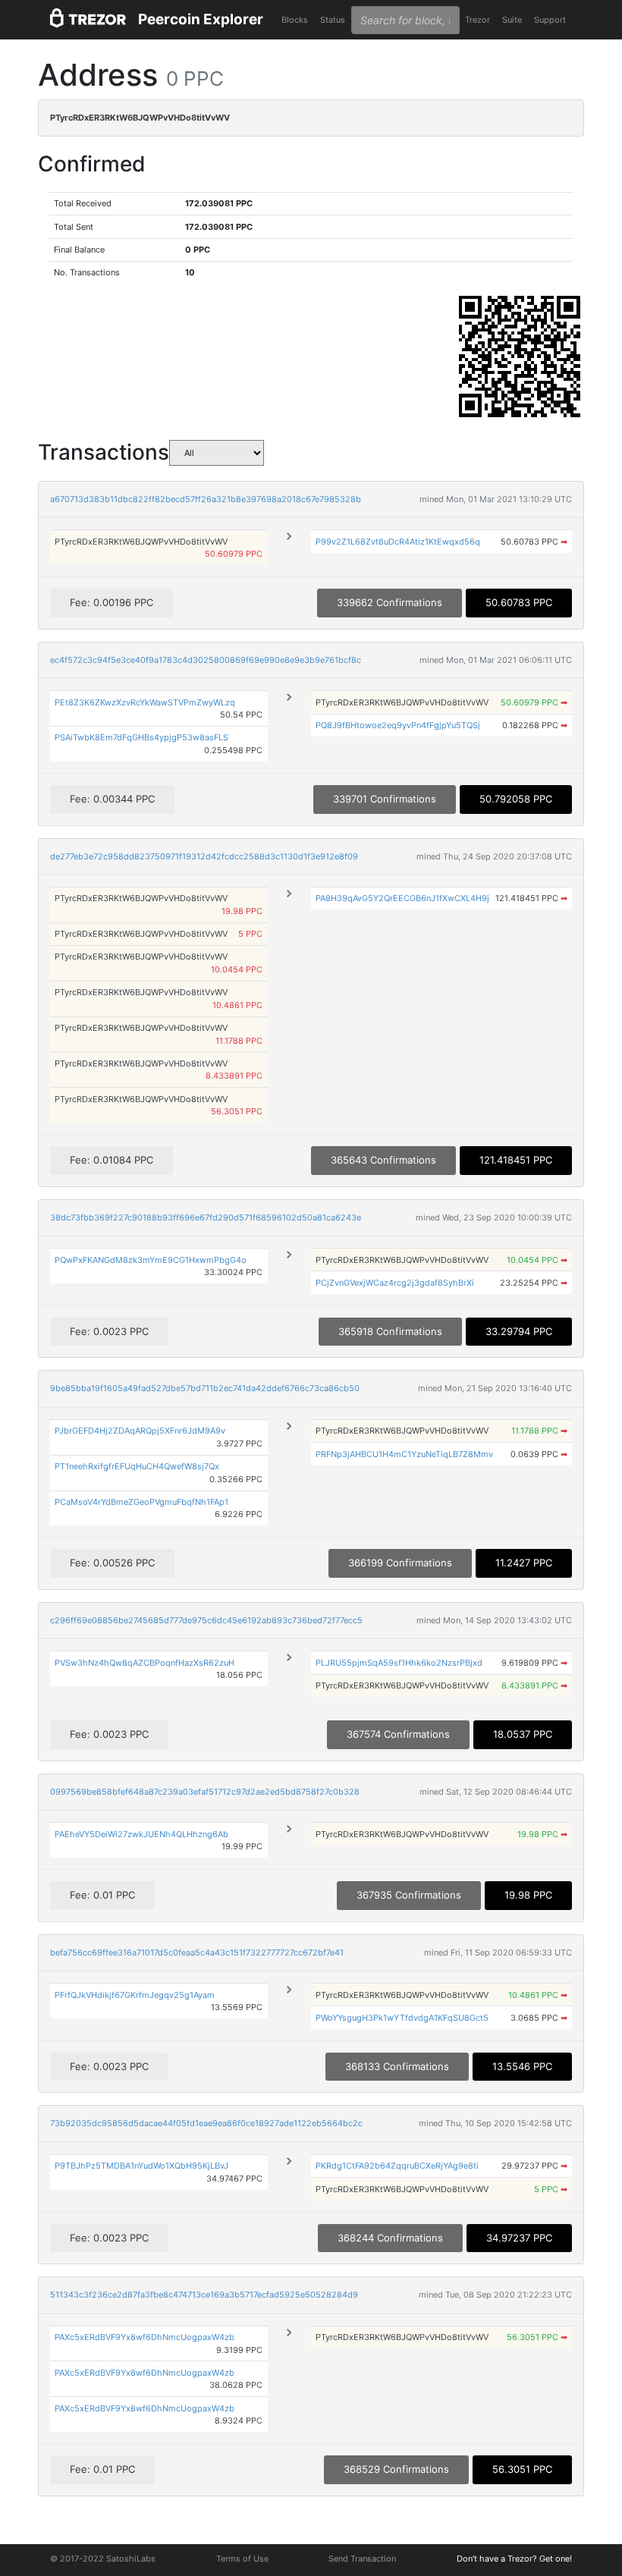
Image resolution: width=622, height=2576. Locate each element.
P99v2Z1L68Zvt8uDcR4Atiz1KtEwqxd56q (398, 542)
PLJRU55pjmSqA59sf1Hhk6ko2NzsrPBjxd (399, 1663)
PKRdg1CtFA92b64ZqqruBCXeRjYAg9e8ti (397, 2166)
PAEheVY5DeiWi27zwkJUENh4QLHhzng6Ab (141, 1834)
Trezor (477, 20)
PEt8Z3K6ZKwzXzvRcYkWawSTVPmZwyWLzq (145, 702)
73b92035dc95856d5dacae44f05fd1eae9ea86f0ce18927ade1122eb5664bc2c (206, 2123)
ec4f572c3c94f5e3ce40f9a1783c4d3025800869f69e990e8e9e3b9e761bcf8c (206, 660)
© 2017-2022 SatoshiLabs (103, 2559)
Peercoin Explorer (201, 19)
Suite (512, 20)
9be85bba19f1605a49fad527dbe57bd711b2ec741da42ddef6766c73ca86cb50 (205, 1388)
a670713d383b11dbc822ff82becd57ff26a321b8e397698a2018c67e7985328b (206, 499)
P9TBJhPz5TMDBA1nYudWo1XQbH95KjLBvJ (141, 2166)
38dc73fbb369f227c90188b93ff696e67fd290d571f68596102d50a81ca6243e (206, 1217)
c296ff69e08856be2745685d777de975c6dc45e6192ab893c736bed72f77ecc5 (206, 1620)
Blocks (295, 20)
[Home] (88, 20)
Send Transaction (362, 2559)
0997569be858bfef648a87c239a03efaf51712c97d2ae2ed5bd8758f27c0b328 (205, 1792)
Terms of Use (242, 2559)
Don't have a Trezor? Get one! (514, 2559)
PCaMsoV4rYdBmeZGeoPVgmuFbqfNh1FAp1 (141, 1502)
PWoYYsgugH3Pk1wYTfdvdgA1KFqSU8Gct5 (402, 2018)
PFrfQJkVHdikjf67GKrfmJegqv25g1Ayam (135, 1995)
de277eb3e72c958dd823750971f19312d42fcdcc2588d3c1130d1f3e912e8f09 (204, 856)
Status (333, 20)
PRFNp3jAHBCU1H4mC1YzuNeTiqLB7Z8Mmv (404, 1454)
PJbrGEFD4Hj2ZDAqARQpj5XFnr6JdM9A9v (140, 1431)
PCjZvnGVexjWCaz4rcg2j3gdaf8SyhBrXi (395, 1283)
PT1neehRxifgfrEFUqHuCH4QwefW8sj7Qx (137, 1466)
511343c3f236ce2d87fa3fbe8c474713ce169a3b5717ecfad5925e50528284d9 (204, 2295)
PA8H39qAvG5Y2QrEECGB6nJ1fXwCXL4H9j (402, 898)
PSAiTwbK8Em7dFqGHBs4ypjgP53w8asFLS (141, 737)
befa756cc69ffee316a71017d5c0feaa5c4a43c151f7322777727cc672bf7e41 (197, 1952)
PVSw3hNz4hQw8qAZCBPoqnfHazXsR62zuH (145, 1663)
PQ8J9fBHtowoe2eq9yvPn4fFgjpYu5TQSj (398, 725)
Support (550, 20)
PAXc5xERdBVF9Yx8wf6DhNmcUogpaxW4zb (145, 2337)
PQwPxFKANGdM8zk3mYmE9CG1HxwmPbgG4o (151, 1260)
